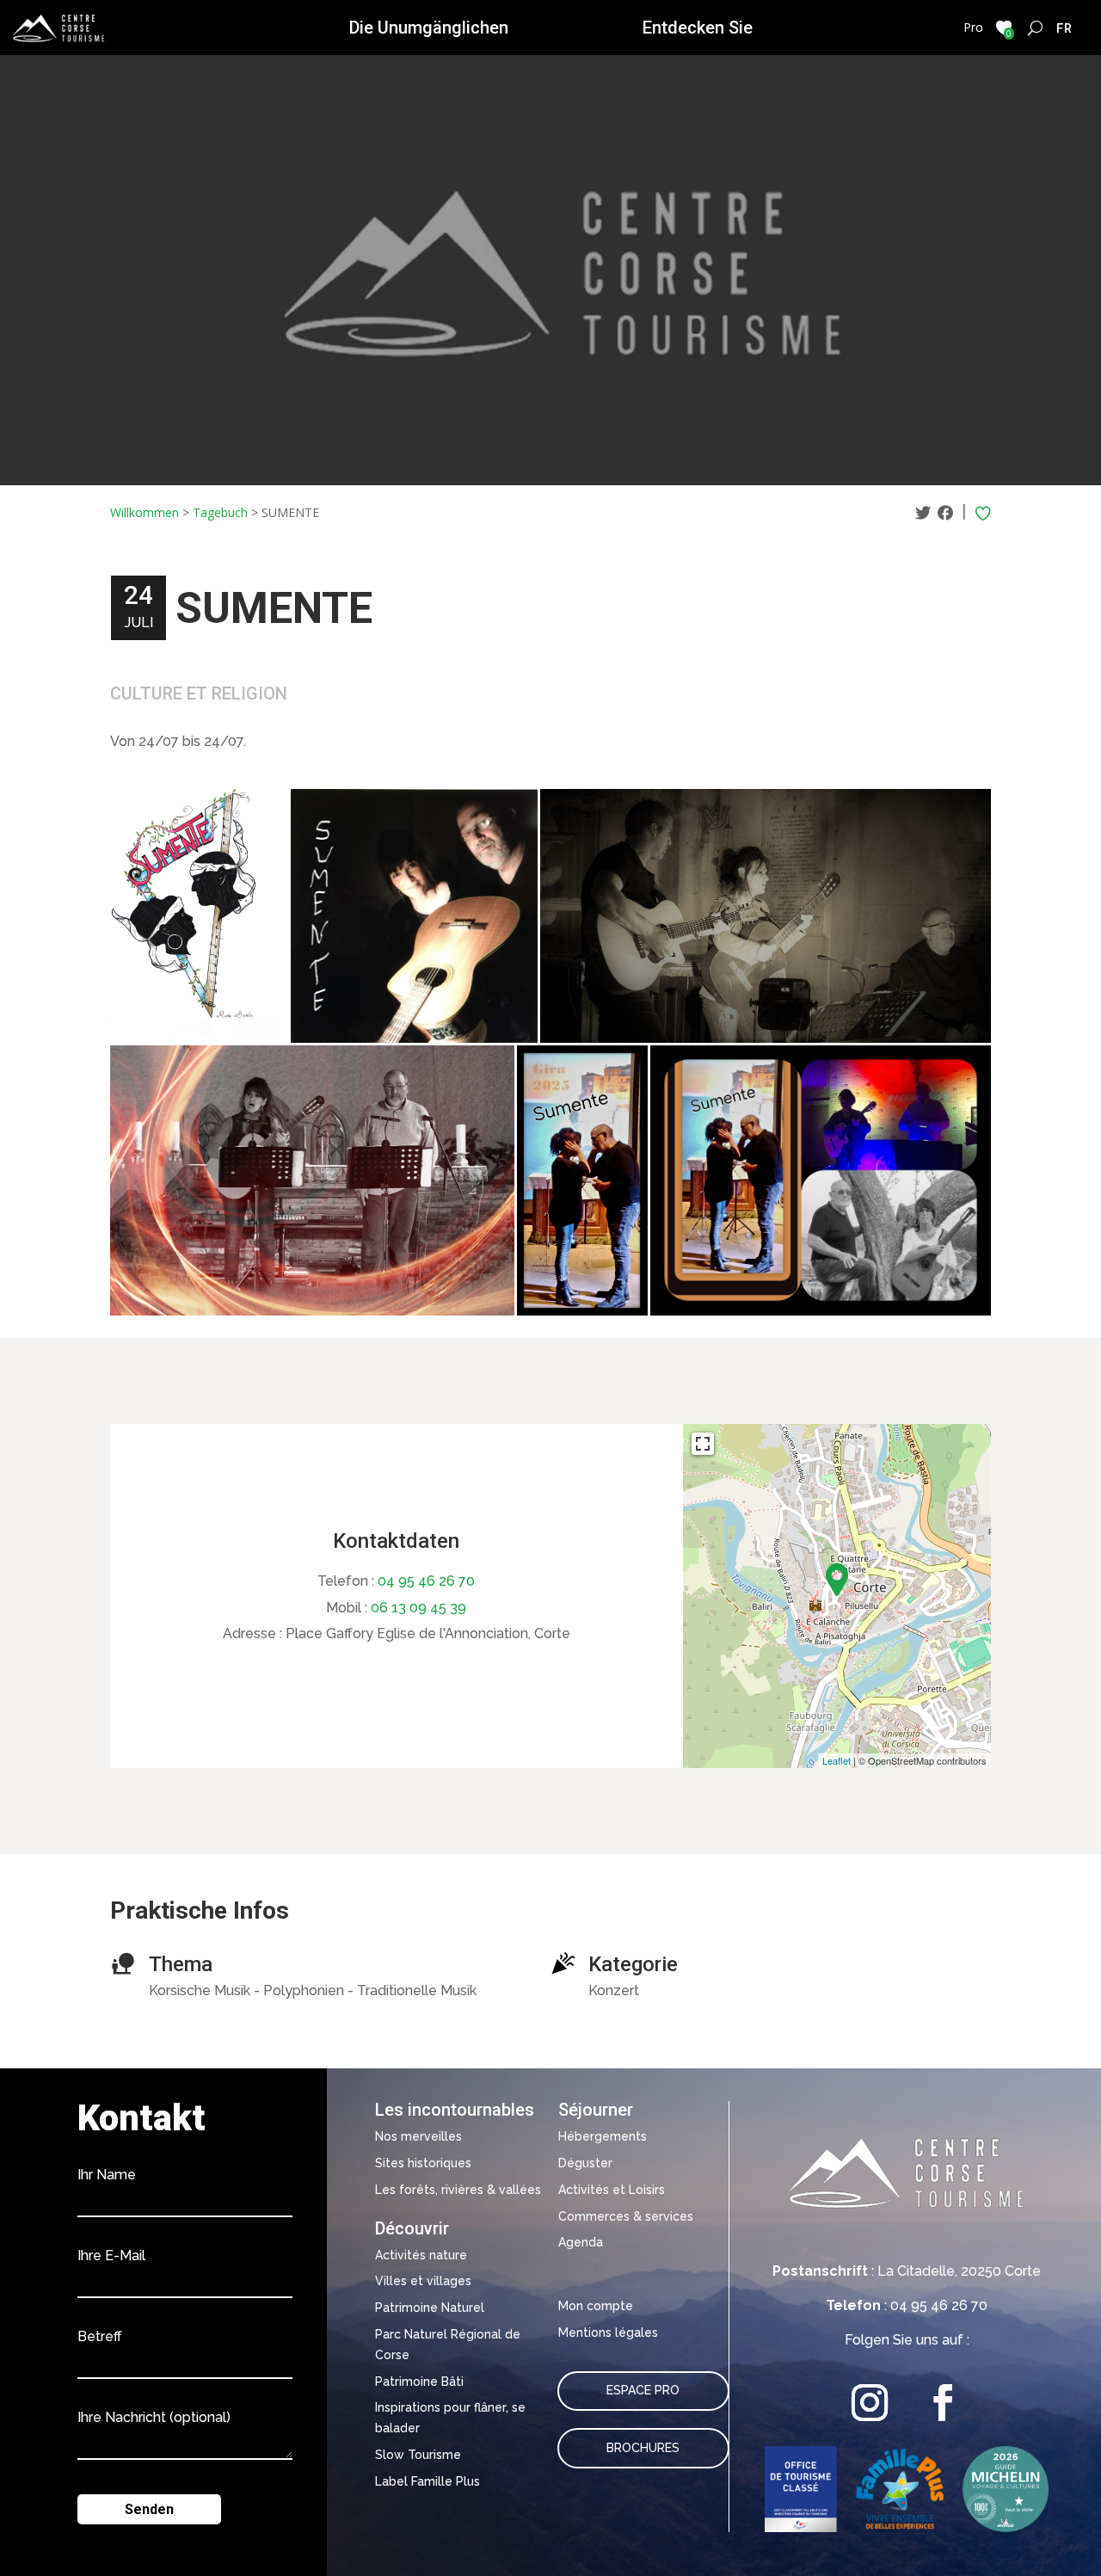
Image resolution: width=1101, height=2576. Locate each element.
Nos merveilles (418, 2136)
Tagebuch (220, 512)
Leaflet (837, 1760)
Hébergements (603, 2136)
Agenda (581, 2242)
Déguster (585, 2163)
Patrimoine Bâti (419, 2382)
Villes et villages (423, 2281)
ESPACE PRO (643, 2390)
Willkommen (145, 512)
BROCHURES (643, 2448)
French (1064, 28)
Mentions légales (608, 2333)
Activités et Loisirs (612, 2190)
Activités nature (421, 2255)
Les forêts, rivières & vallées (458, 2190)
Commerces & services (626, 2216)
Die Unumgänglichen (429, 28)
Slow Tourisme (418, 2455)
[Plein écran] (703, 1444)
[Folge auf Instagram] (870, 2403)
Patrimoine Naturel (430, 2308)
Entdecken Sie (698, 28)
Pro (973, 27)
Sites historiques (423, 2163)
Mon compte (596, 2306)
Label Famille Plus (427, 2481)
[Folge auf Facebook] (943, 2403)
